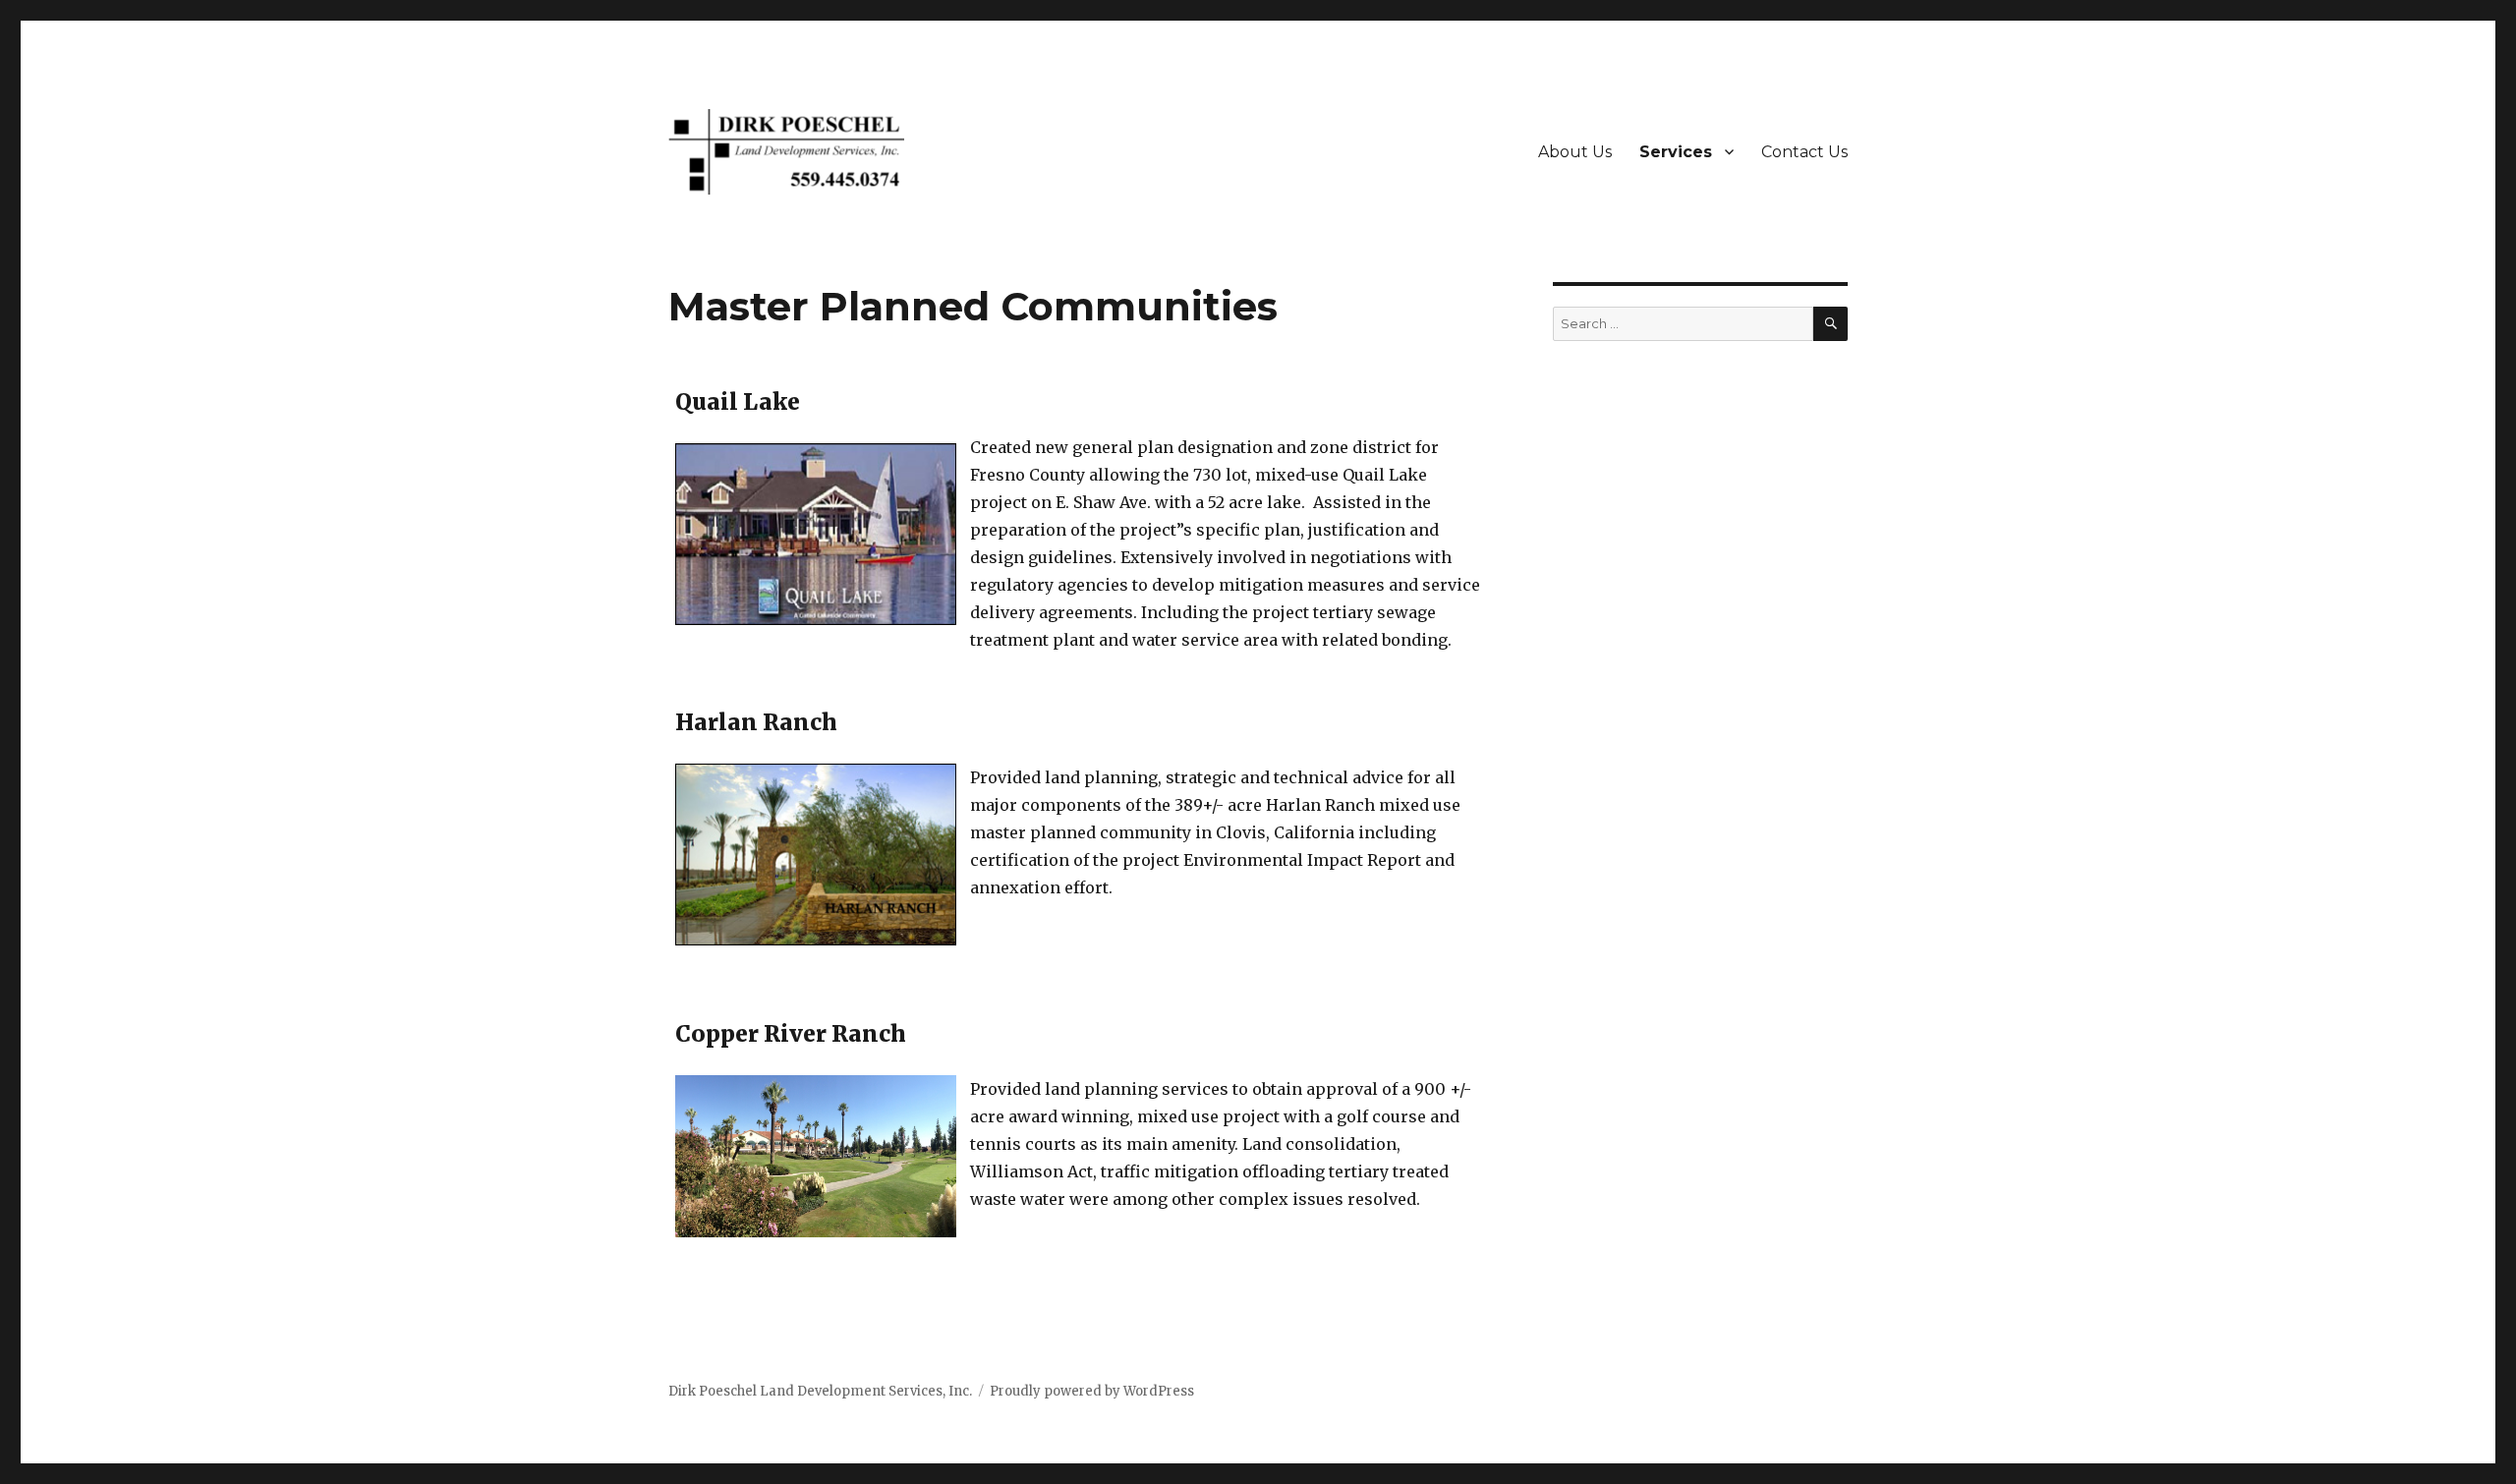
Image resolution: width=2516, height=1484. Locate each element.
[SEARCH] (1830, 324)
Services (1676, 152)
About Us (1575, 152)
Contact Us (1804, 152)
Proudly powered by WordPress (1092, 1391)
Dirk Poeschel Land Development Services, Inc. (820, 1391)
